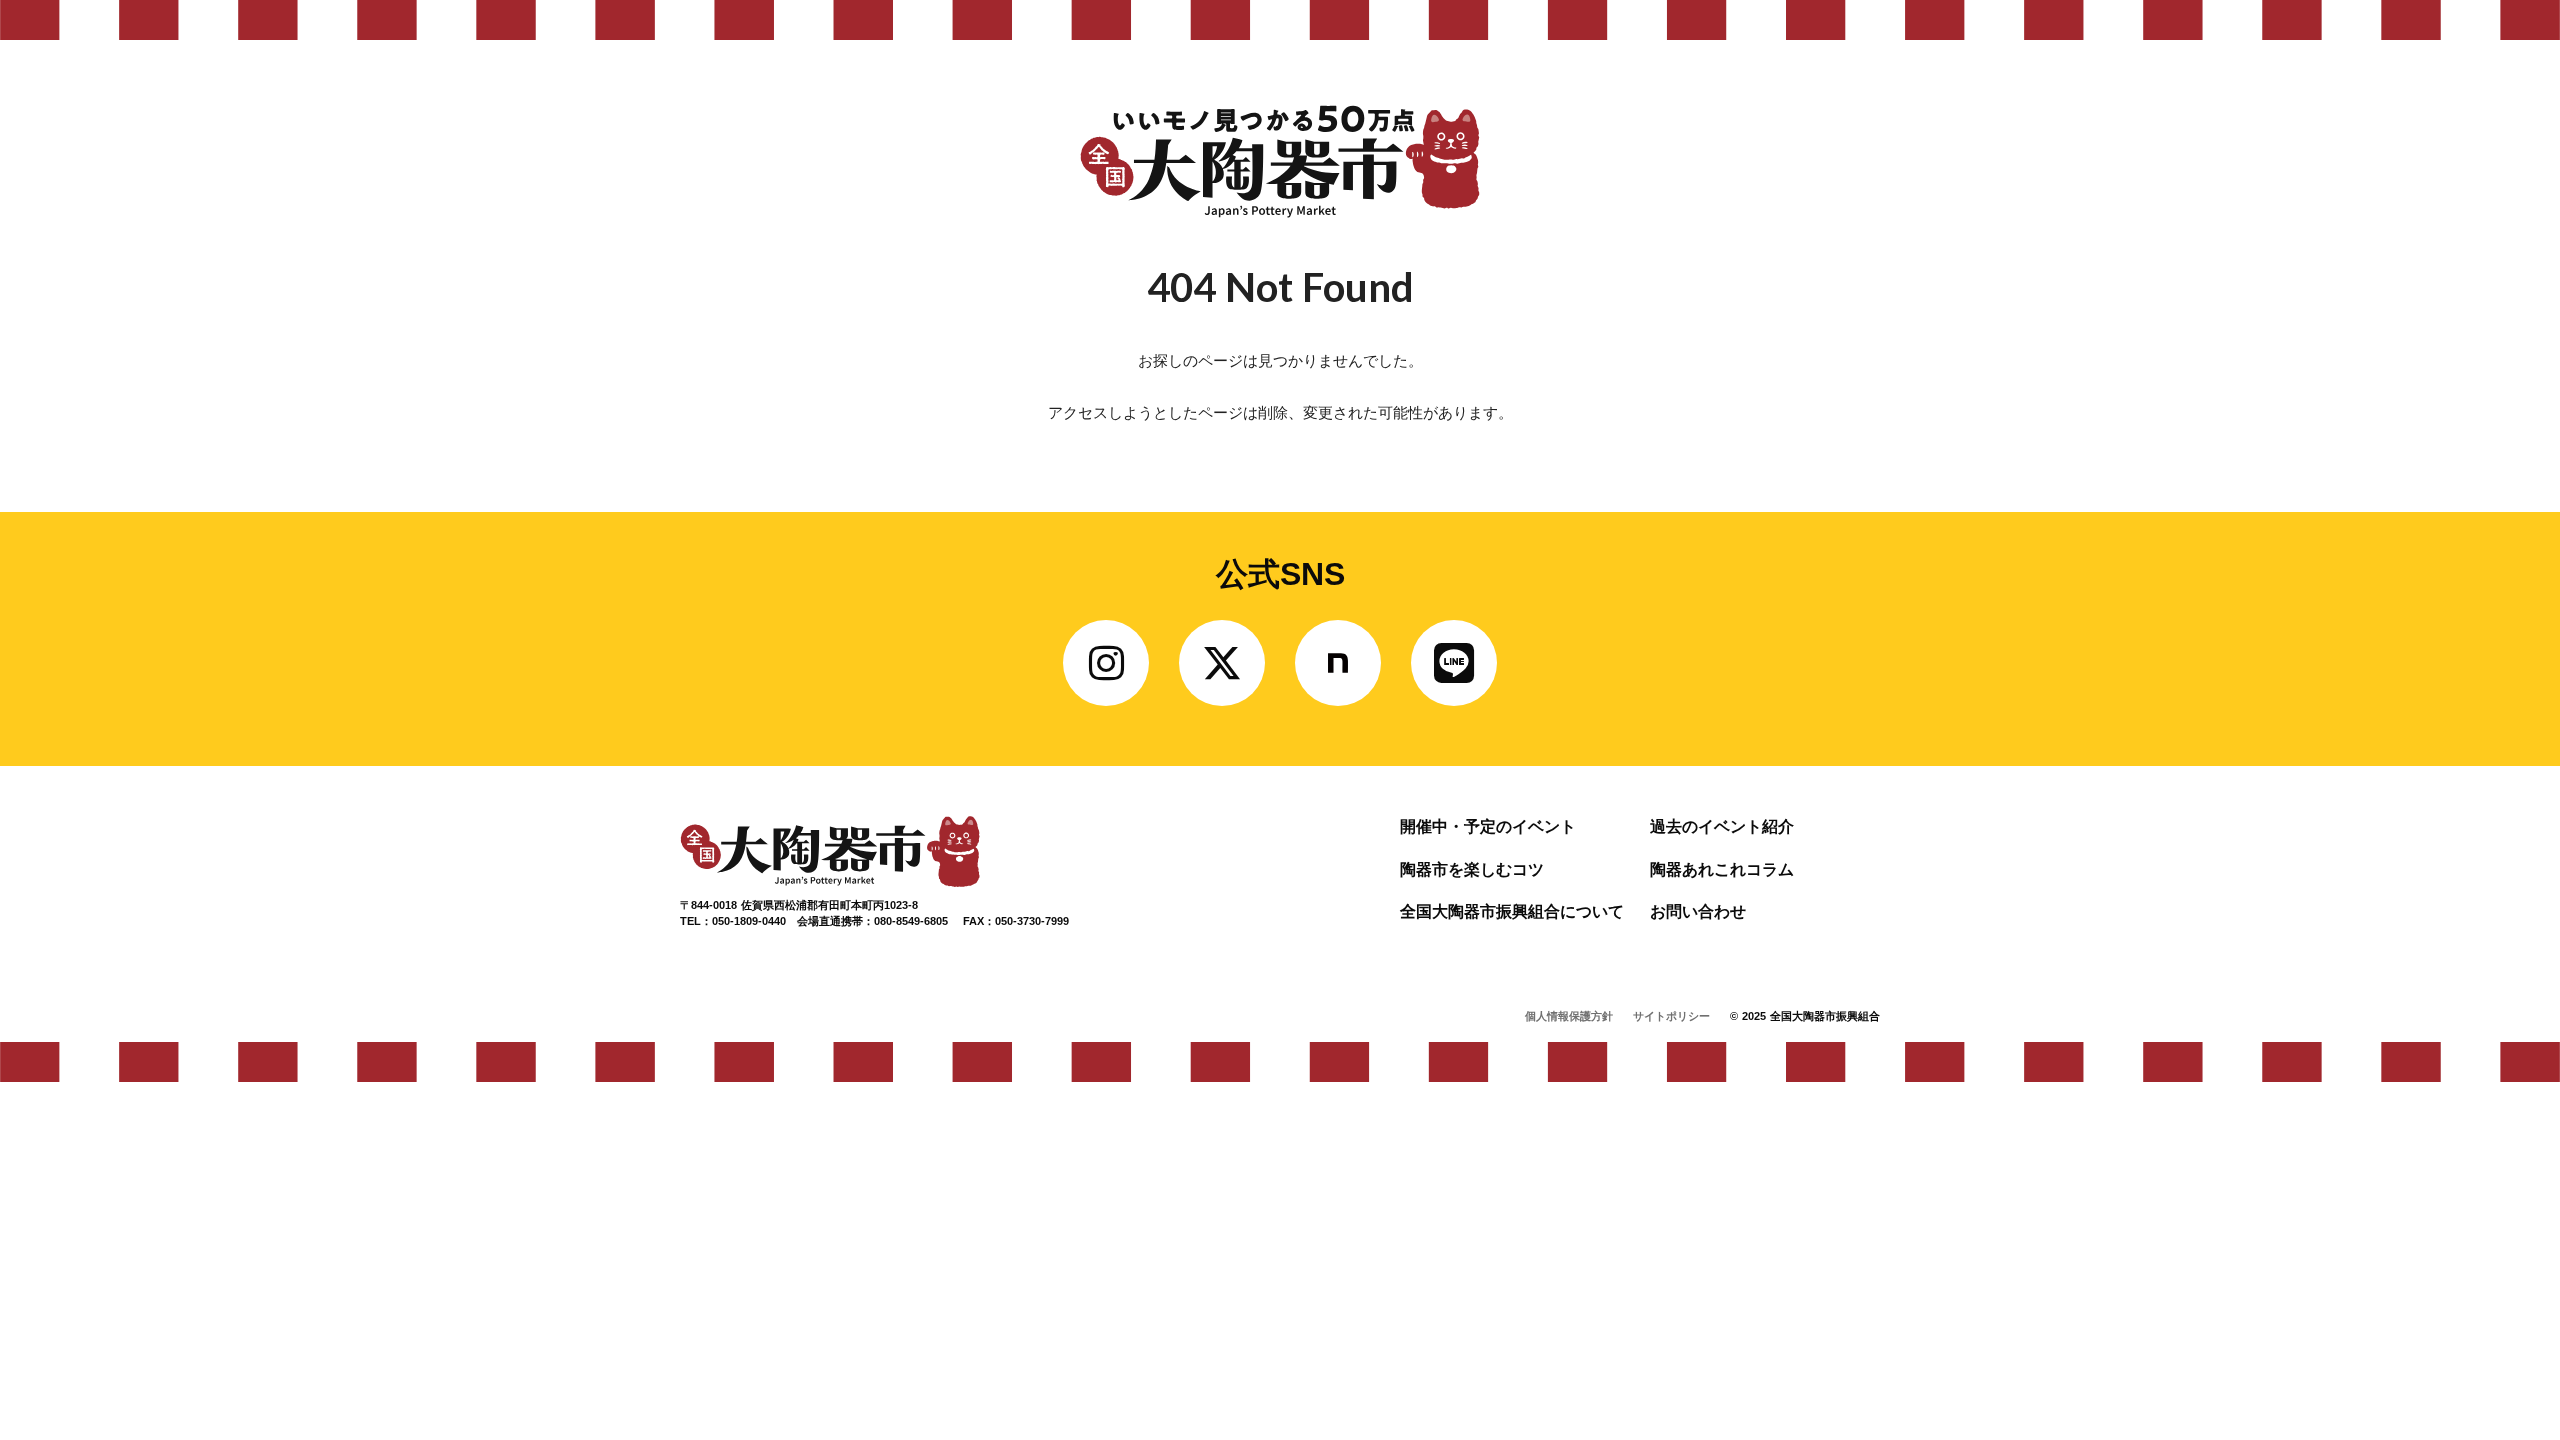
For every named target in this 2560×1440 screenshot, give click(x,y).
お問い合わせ (1698, 911)
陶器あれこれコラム (1722, 869)
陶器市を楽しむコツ (1472, 869)
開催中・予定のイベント (1488, 826)
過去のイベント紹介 (1722, 826)
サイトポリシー (1671, 1016)
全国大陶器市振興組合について (1512, 911)
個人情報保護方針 (1569, 1016)
